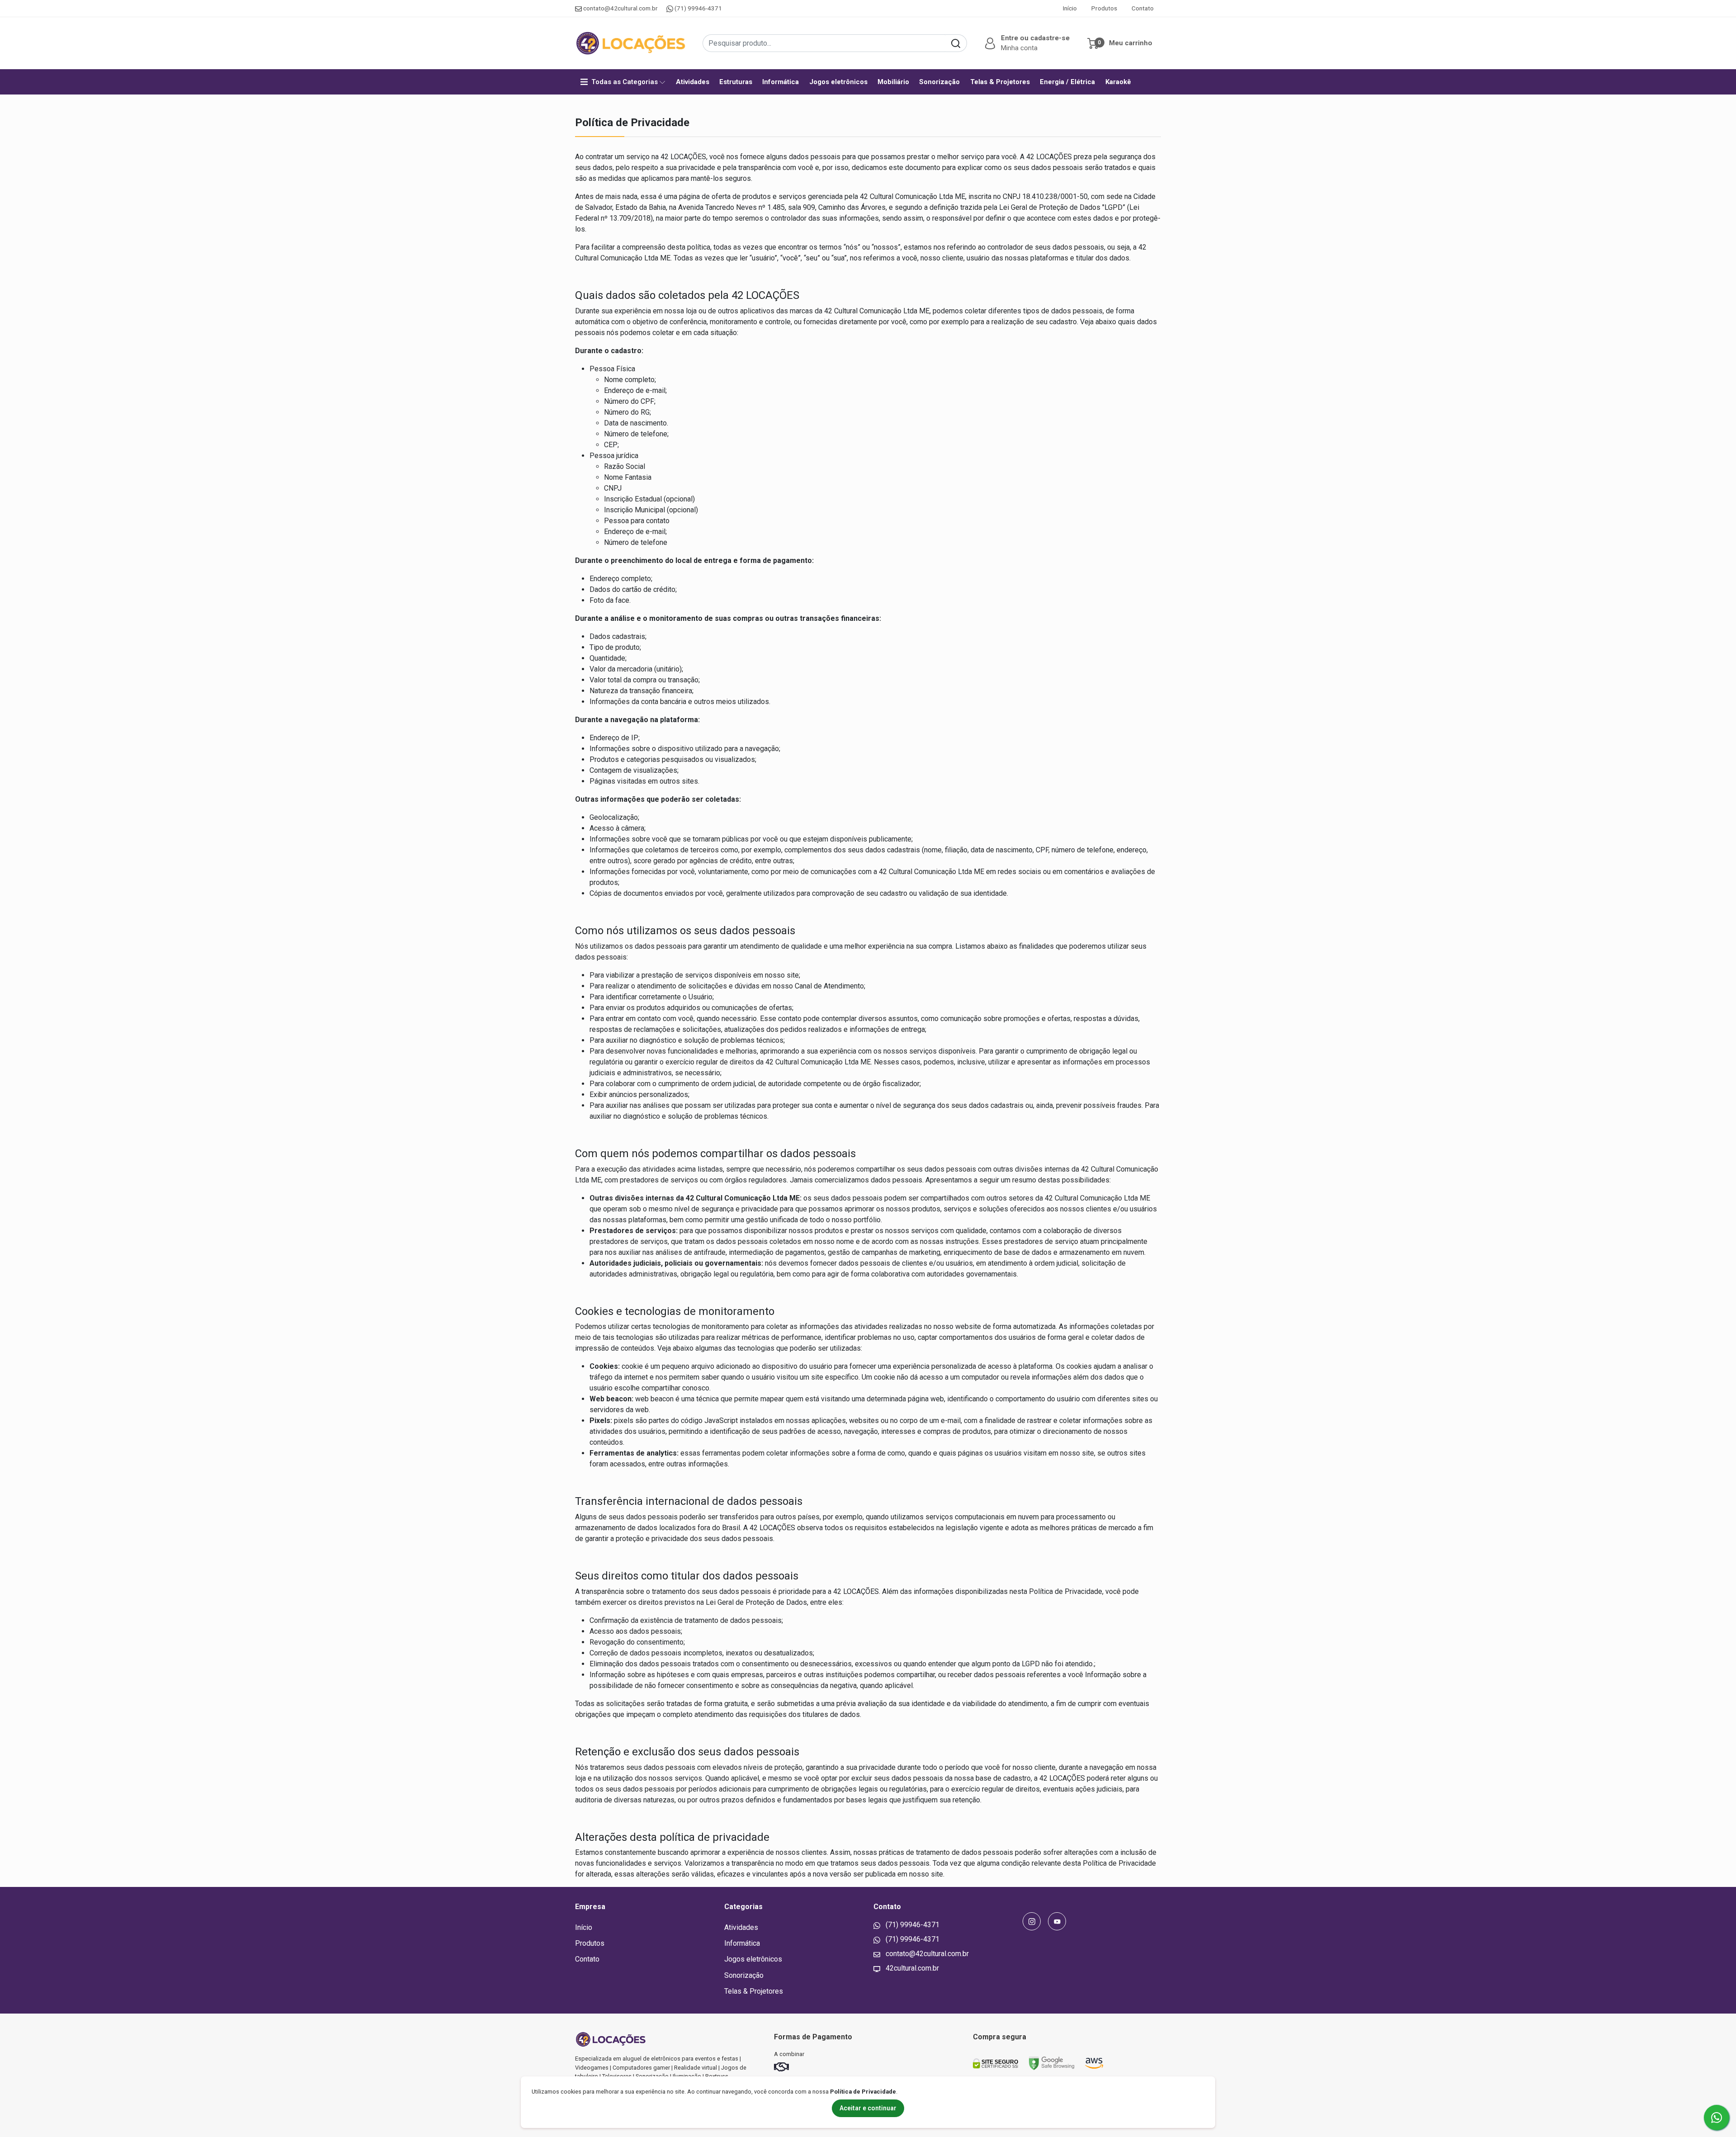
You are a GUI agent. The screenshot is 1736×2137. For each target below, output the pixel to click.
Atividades (693, 82)
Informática (781, 82)
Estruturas (736, 82)
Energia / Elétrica (1067, 82)
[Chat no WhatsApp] (1717, 2118)
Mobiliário (893, 82)
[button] (1026, 43)
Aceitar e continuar (868, 2108)
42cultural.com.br (911, 1968)
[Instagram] (1032, 1921)
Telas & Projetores (1000, 82)
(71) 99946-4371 (698, 8)
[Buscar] (956, 43)
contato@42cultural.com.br (620, 8)
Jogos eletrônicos (838, 82)
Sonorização (939, 82)
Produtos (1104, 8)
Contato (1143, 8)
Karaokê (1118, 82)
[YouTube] (1057, 1921)
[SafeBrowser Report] (1052, 2063)
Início (1070, 8)
